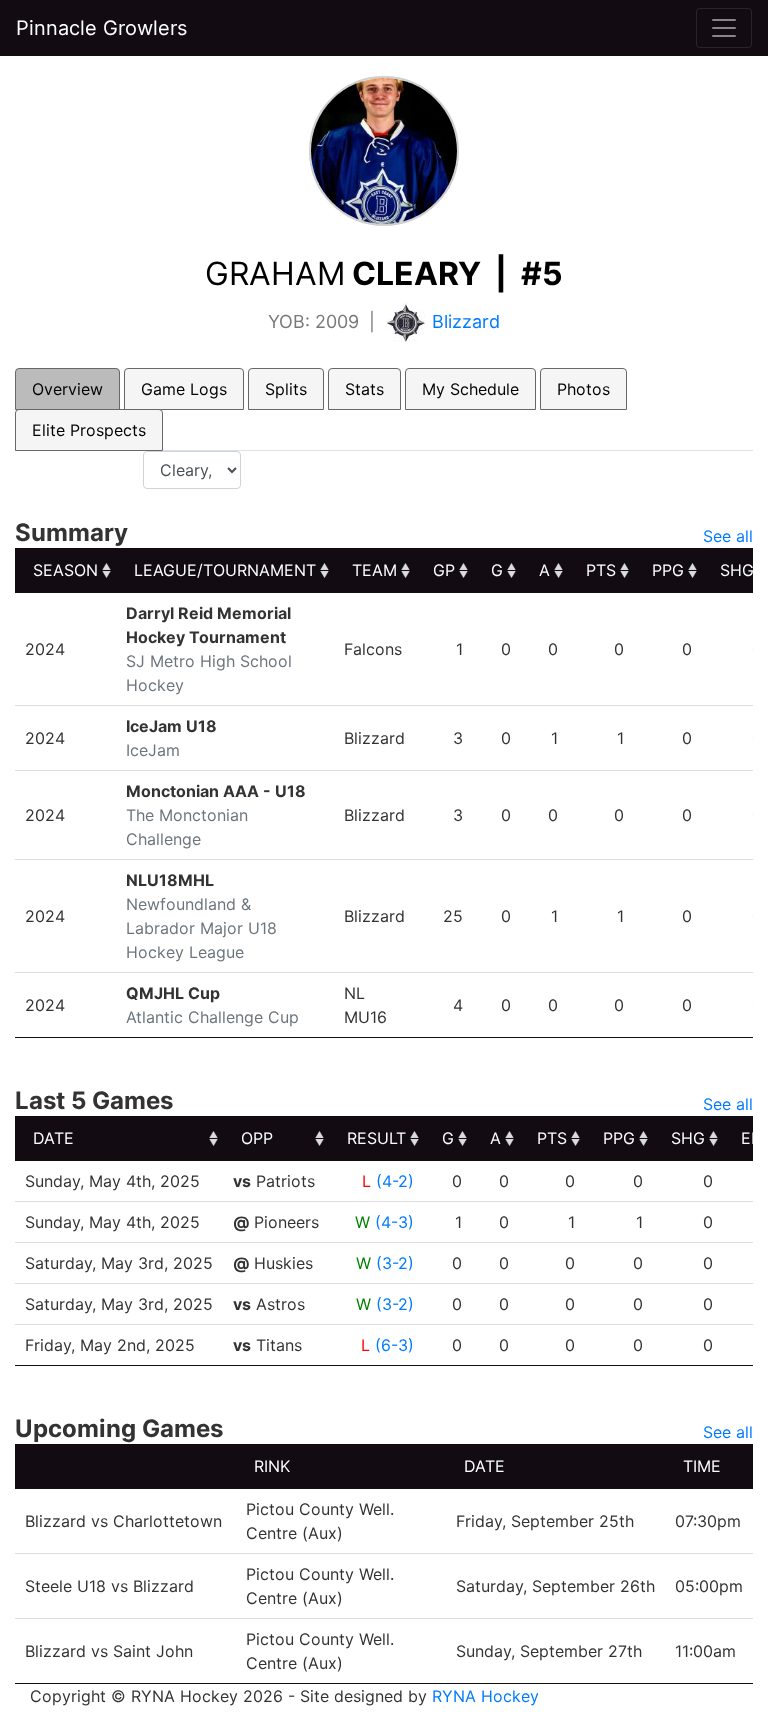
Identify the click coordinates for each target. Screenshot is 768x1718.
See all (728, 536)
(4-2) (395, 1181)
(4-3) (394, 1222)
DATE (53, 1138)
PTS (601, 570)
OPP (257, 1138)
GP (444, 570)
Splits (286, 389)
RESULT (376, 1138)
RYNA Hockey (485, 1696)
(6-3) (394, 1345)
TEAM (374, 570)
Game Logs (184, 389)
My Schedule (470, 389)
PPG (668, 570)
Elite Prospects (89, 430)
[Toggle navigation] (724, 28)
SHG (688, 1138)
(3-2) (395, 1263)
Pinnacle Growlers (101, 28)
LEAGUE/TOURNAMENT (225, 570)
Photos (583, 389)
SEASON (65, 570)
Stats (364, 389)
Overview (67, 389)
